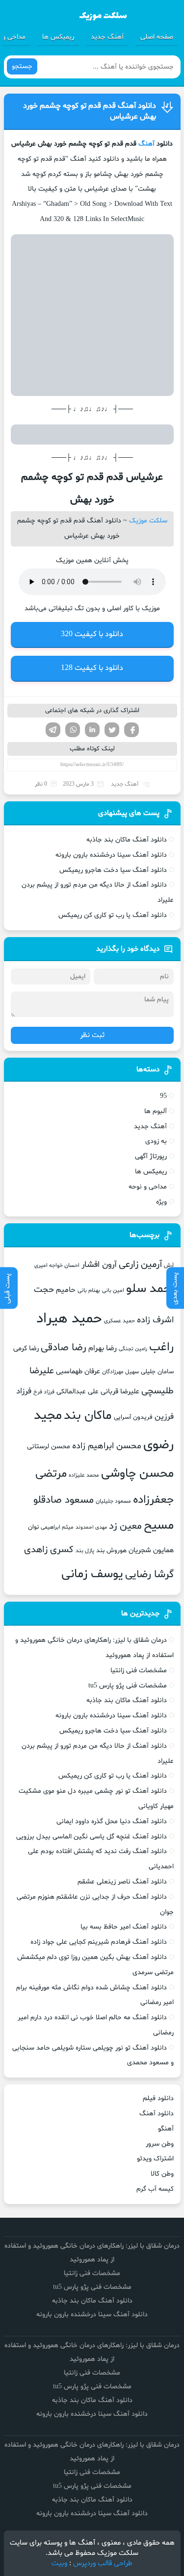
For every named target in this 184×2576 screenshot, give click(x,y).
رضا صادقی (64, 1348)
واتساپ (73, 730)
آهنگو (166, 2129)
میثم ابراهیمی (57, 1527)
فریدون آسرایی (133, 1417)
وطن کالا (162, 2174)
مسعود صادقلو (64, 1500)
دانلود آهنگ (157, 2114)
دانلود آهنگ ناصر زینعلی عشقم (122, 1882)
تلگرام (53, 730)
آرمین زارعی (140, 1265)
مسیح (159, 1526)
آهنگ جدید (107, 37)
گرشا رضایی (149, 1574)
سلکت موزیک (148, 521)
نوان (33, 1527)
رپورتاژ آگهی (151, 1156)
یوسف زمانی (92, 1574)
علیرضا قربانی (120, 1391)
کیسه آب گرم (155, 2189)
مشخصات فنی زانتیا (139, 1671)
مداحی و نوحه (148, 1187)
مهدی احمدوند (91, 1527)
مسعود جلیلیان (113, 1501)
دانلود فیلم (158, 2098)
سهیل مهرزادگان (120, 1372)
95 (163, 1096)
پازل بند (85, 1551)
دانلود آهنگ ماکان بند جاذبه (127, 840)
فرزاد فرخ (44, 1392)
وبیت (59, 2564)
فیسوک (131, 730)
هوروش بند (111, 1551)
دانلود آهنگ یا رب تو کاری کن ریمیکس (113, 915)
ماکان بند (88, 1416)
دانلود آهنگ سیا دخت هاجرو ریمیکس (113, 870)
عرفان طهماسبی (78, 1371)
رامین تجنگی (133, 1349)
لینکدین (92, 730)
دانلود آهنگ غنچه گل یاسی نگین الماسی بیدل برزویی (92, 1837)
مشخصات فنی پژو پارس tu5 (128, 1686)
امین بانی (113, 1290)
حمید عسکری (119, 1321)
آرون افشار (99, 1265)
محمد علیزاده (84, 1475)
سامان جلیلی (157, 1372)
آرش (169, 1265)
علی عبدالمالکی (78, 1392)
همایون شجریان (151, 1550)
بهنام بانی (89, 1290)
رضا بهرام (103, 1348)
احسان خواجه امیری (57, 1265)
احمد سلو (150, 1289)
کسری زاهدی (49, 1550)
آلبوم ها (156, 1111)
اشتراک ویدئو (155, 2159)
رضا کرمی (26, 1348)
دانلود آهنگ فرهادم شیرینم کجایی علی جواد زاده (99, 1942)
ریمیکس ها (58, 37)
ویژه (161, 1202)
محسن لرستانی (49, 1447)
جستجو (22, 66)
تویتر (112, 730)
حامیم (66, 1290)
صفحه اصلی (157, 37)
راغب (161, 1348)
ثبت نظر (92, 1035)
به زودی (156, 1141)
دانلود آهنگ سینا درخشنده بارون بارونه (111, 855)
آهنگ (146, 144)
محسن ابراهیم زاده (107, 1446)
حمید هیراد (69, 1319)
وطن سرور (160, 2144)
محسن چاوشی (137, 1474)
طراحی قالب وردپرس (103, 2564)
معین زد (125, 1526)
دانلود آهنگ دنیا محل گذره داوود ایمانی (112, 1821)
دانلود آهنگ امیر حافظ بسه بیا (124, 1927)
